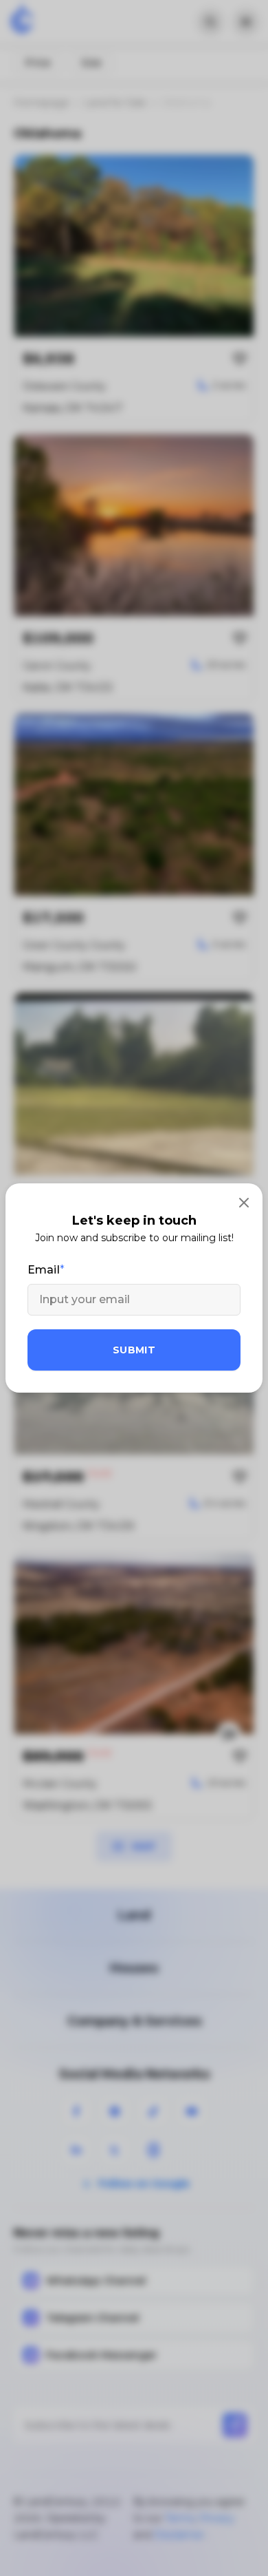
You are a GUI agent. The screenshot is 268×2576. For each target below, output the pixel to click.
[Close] (244, 1202)
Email (44, 1270)
